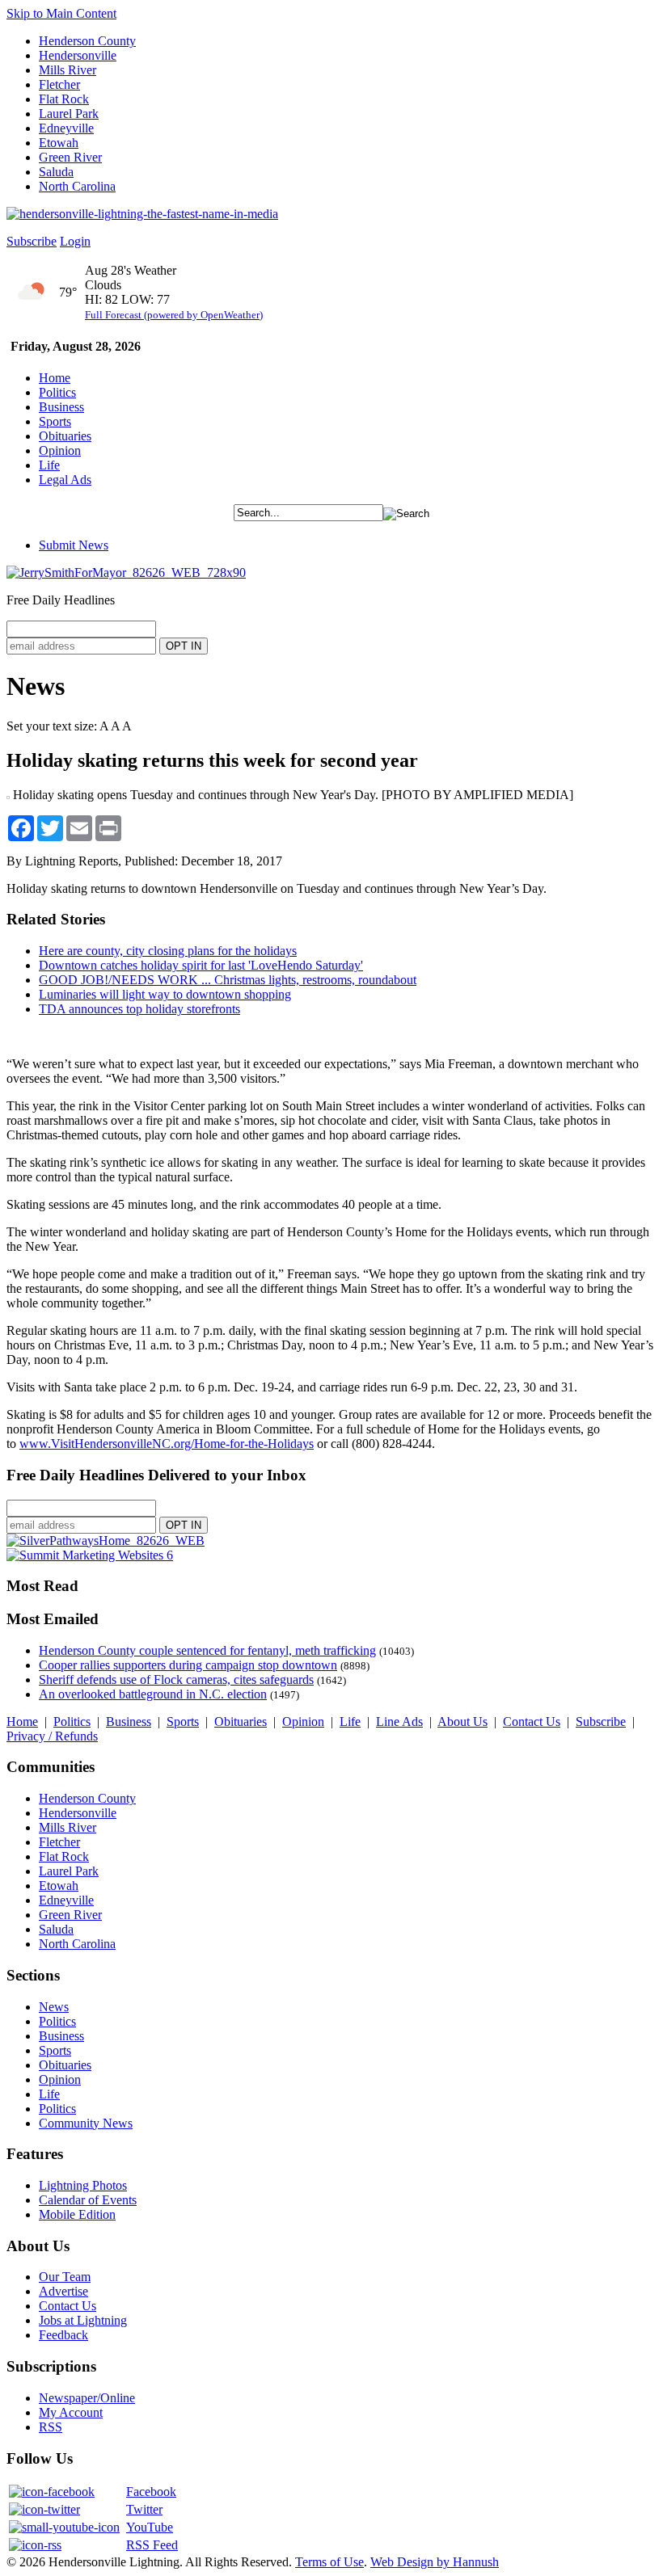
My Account (71, 2412)
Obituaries (65, 436)
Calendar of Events (88, 2200)
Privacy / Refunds (52, 1736)
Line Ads (399, 1722)
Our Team (65, 2277)
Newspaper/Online (87, 2398)
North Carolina (77, 186)
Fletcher (59, 84)
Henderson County (87, 41)
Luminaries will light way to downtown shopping (165, 994)
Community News (86, 2123)
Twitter (144, 2509)
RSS (51, 2427)
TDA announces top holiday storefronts (139, 1009)
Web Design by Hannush (435, 2562)
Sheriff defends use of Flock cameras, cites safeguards (176, 1679)
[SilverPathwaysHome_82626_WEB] (106, 1541)
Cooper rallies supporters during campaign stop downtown (188, 1665)
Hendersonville (78, 55)
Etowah (59, 143)
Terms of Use (329, 2562)
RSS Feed (152, 2545)
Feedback (63, 2335)
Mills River (68, 70)
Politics (57, 392)
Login (75, 241)
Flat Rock (64, 99)
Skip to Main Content (61, 13)
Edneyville (66, 128)
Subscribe (32, 241)
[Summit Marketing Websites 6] (90, 1555)
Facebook (151, 2492)
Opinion (60, 450)
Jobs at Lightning (83, 2320)
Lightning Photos (83, 2185)
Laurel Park (69, 114)
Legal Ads (65, 480)
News (54, 2007)
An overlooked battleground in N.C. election (153, 1694)
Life (49, 465)
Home (55, 378)
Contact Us (532, 1722)
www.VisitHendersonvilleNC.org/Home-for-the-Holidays (167, 1444)
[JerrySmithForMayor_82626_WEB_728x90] (126, 572)
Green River (70, 157)
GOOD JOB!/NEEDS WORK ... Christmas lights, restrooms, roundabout (228, 980)
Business (61, 407)
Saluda (56, 172)
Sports (55, 421)
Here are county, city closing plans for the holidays (168, 951)
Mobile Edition (77, 2214)
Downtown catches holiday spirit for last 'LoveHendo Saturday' (201, 965)
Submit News (74, 545)
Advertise (63, 2291)
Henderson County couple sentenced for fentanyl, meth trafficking (207, 1650)
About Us (462, 1722)
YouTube (150, 2527)
